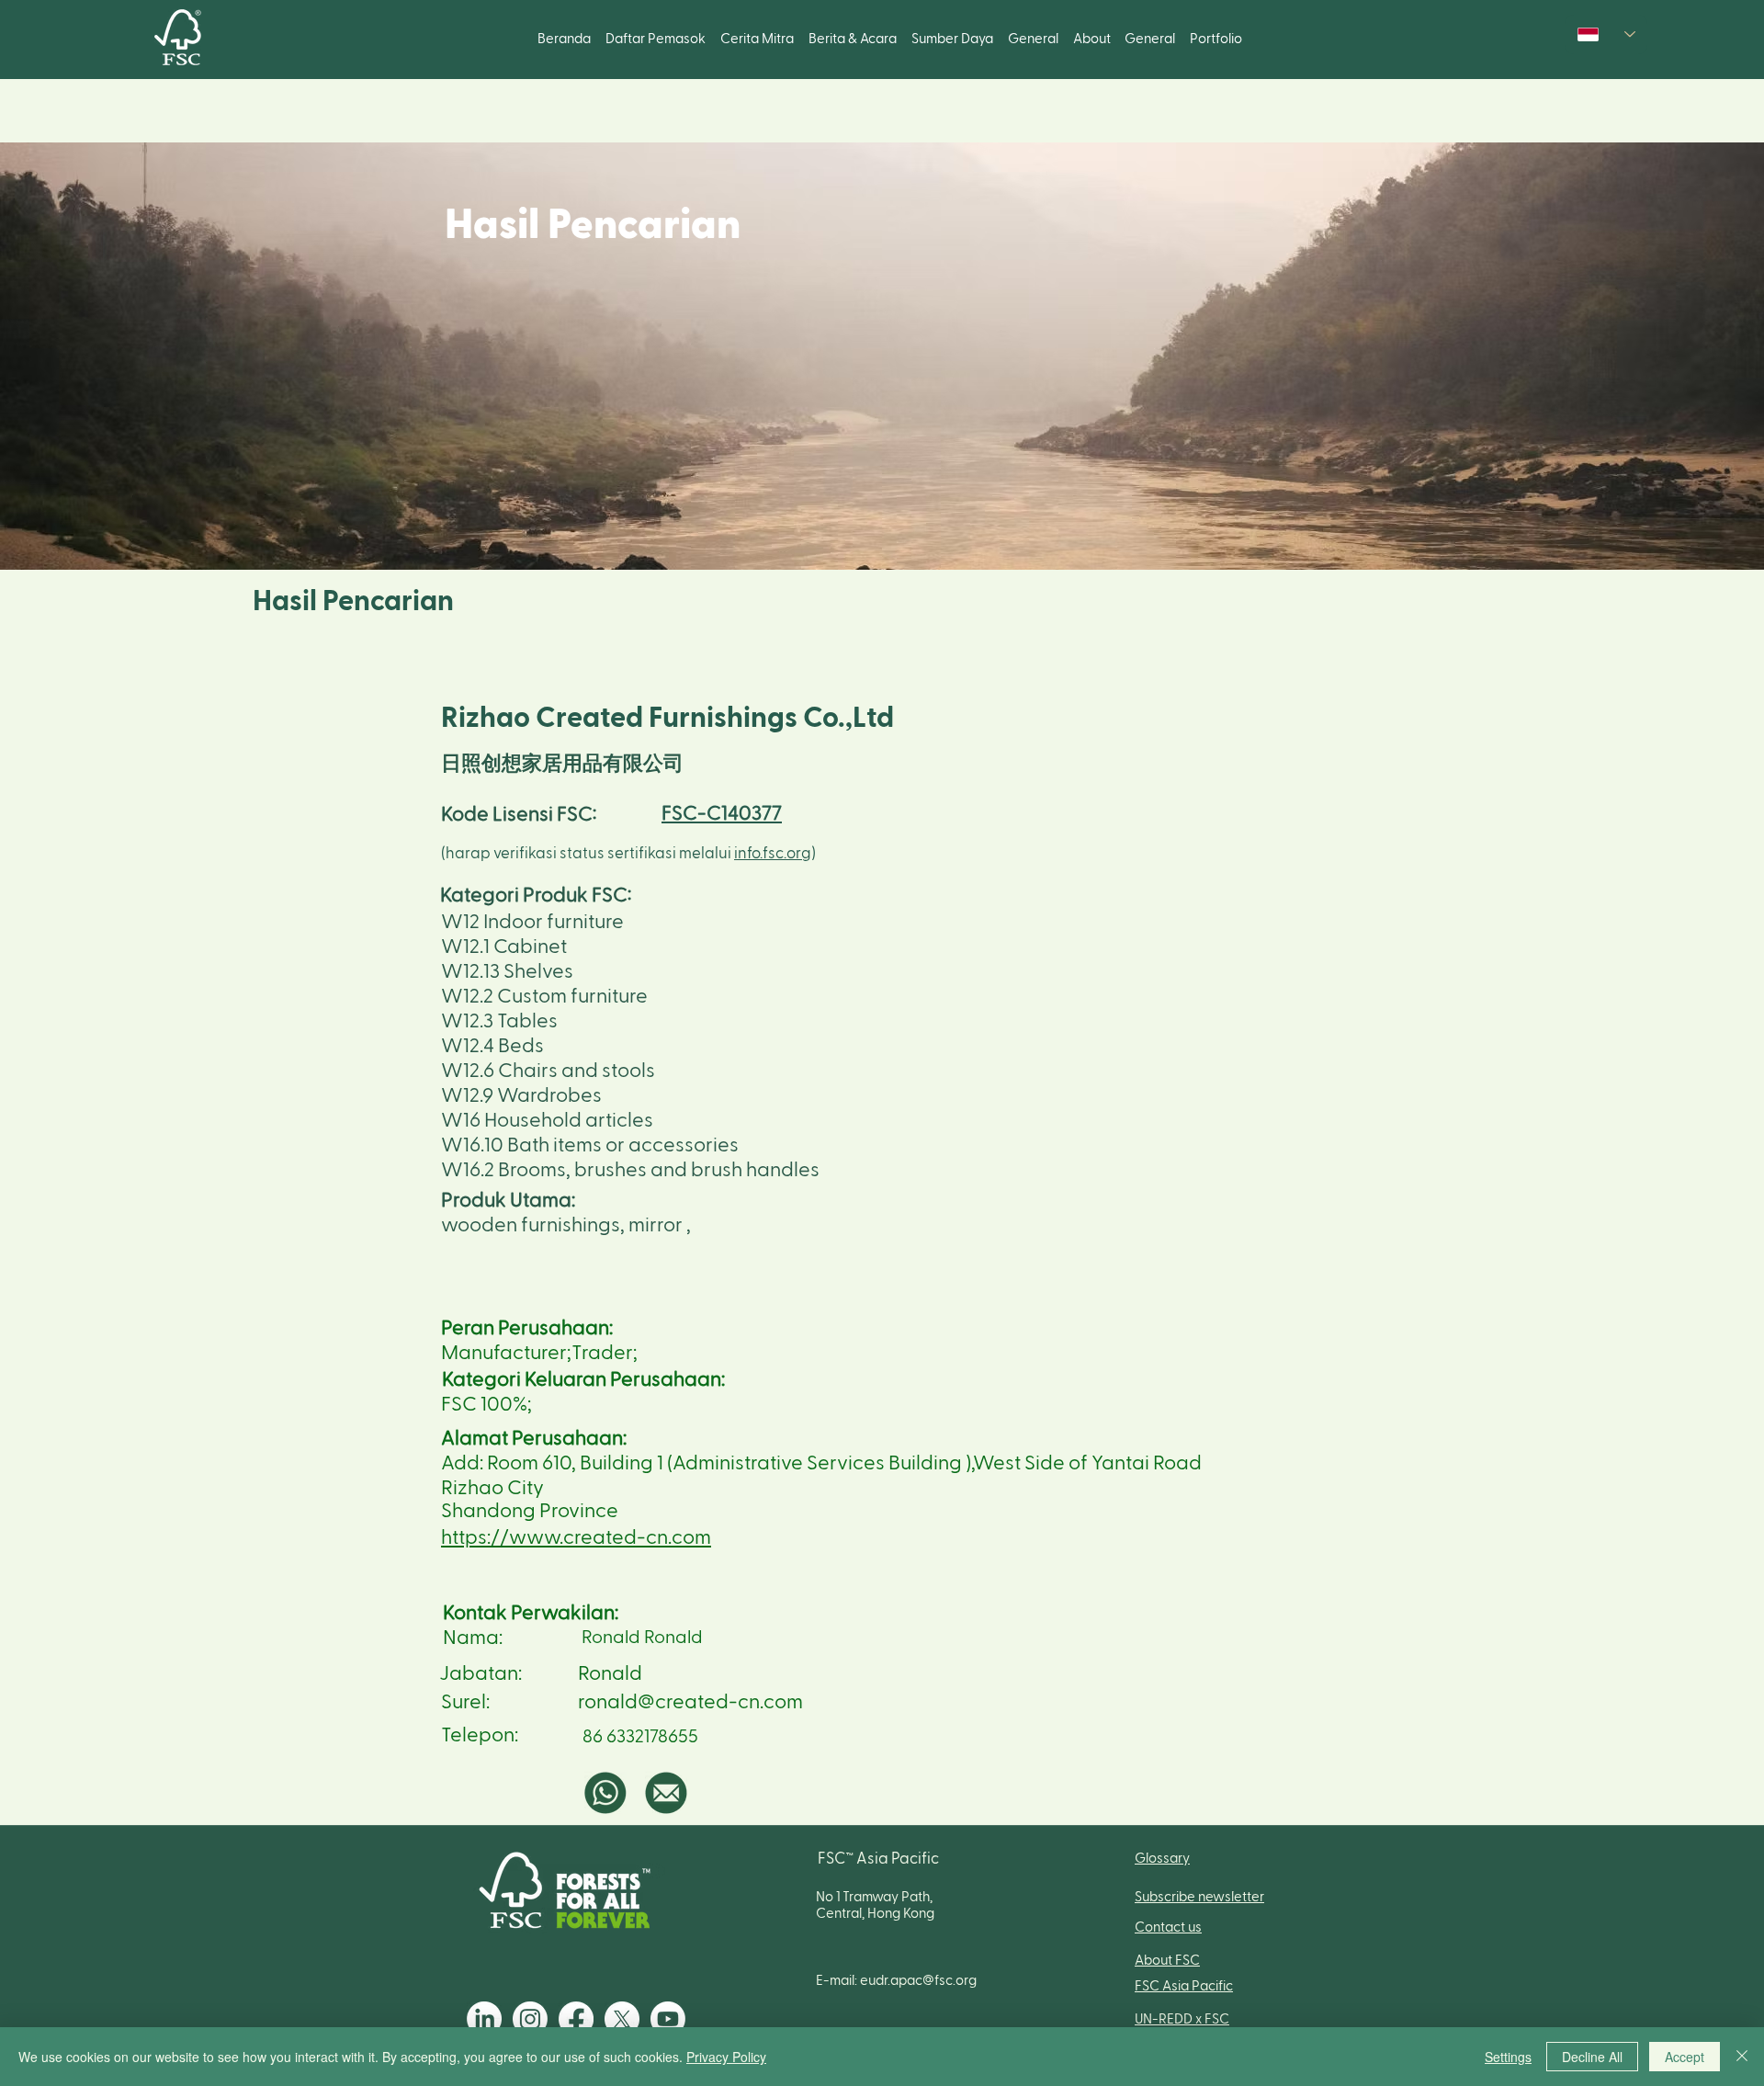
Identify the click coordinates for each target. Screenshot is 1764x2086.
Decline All (1592, 2057)
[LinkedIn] (484, 2019)
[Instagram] (530, 2019)
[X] (622, 2019)
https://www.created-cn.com (576, 1537)
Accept (1685, 2057)
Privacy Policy (726, 2057)
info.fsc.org (773, 853)
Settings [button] (1508, 2057)
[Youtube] (668, 2019)
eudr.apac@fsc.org (918, 1981)
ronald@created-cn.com (690, 1702)
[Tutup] (1742, 2057)
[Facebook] (576, 2019)
